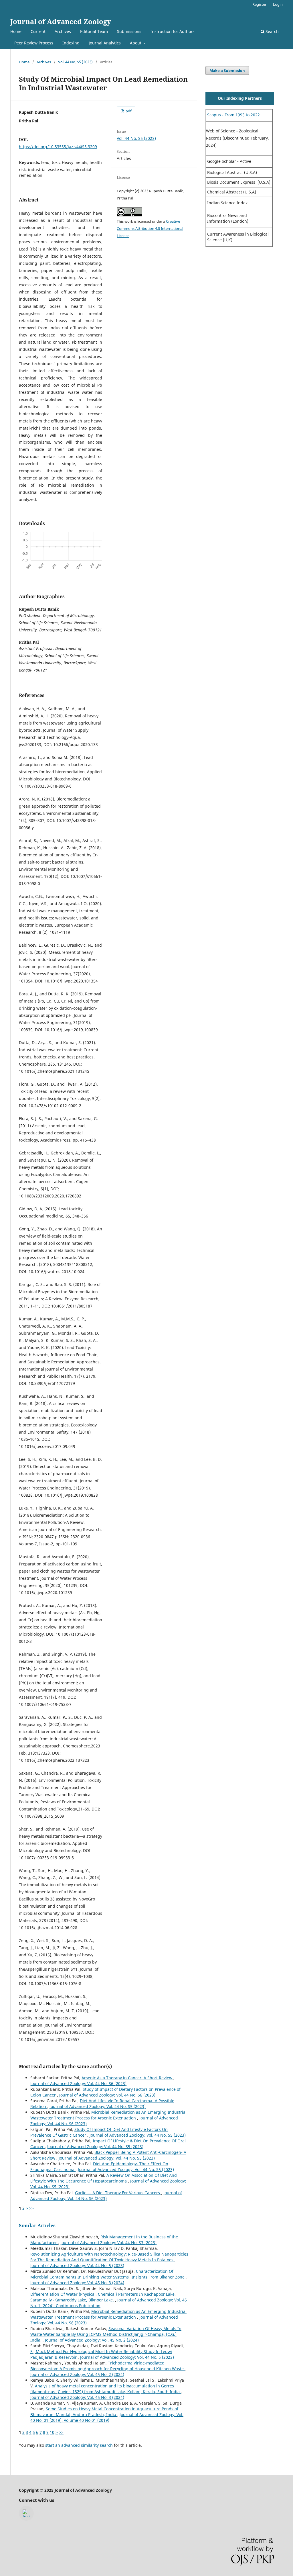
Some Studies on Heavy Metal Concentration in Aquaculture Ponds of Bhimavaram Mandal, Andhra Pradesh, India (104, 2412)
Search (272, 31)
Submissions (129, 31)
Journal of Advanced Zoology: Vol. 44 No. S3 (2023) (108, 2243)
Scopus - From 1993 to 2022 (233, 115)
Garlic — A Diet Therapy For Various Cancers (118, 2193)
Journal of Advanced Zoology (61, 21)
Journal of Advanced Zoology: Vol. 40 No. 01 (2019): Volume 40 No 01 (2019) (107, 2417)
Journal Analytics (105, 43)
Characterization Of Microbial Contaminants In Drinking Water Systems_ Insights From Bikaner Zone (108, 2274)
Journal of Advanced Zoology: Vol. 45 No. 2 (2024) (92, 2340)
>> (31, 2208)
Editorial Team (94, 31)
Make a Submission (227, 71)
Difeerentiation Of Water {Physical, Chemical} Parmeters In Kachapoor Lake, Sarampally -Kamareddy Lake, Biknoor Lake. (103, 2297)
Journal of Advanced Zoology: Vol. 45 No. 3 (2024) (77, 2283)
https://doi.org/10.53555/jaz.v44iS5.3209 (58, 147)
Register (259, 4)
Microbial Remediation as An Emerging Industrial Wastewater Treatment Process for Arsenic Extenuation (108, 2115)
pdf (128, 111)
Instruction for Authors (173, 31)
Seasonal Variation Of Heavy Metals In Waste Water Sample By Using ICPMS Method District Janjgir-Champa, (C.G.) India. (106, 2334)
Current (38, 31)
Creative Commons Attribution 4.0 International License (150, 228)
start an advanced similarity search (79, 2445)
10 (52, 2432)
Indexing (71, 43)
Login (278, 4)
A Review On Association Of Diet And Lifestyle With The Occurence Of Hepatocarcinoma (104, 2178)
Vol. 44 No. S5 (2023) (75, 62)
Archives (63, 31)
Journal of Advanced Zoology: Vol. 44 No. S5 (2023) (98, 2106)
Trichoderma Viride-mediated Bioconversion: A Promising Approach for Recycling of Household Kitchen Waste (108, 2366)
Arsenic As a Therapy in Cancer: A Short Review (127, 2078)
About (136, 43)
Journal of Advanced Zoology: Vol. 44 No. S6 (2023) (78, 2083)
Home (16, 31)
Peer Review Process (34, 43)
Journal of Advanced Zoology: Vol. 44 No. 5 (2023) (77, 2265)
